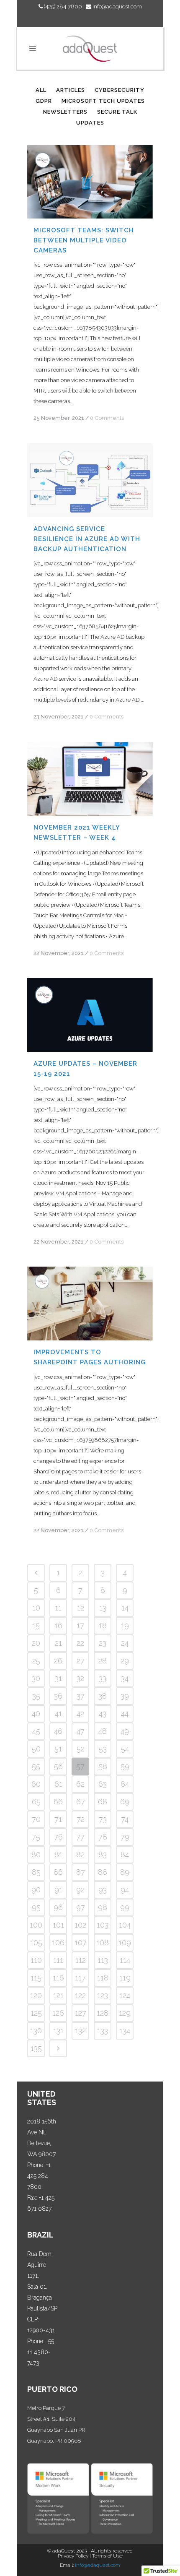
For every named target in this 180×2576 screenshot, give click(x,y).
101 (58, 1925)
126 (58, 2013)
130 (36, 2031)
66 (58, 1802)
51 (58, 1749)
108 (103, 1942)
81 (58, 1854)
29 (125, 1661)
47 (81, 1731)
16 (58, 1625)
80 (36, 1854)
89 (125, 1872)
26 (58, 1661)
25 (36, 1661)
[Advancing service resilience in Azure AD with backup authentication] (90, 480)
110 (36, 1960)
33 (103, 1678)
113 (103, 1960)
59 (125, 1766)
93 (103, 1890)
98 (103, 1907)
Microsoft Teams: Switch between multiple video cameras (84, 240)
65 (36, 1802)
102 (80, 1925)
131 (58, 2031)
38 (103, 1696)
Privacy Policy (73, 2556)
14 (125, 1608)
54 (125, 1749)
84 (125, 1854)
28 (103, 1661)
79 (125, 1837)
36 (58, 1696)
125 (36, 2013)
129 (125, 2013)
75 (36, 1837)
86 (58, 1872)
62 (80, 1784)
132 (80, 2031)
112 (81, 1960)
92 (80, 1890)
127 (81, 2013)
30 (36, 1678)
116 (58, 1978)
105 (36, 1942)
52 (81, 1749)
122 (80, 1995)
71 (58, 1819)
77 (80, 1837)
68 (103, 1802)
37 (81, 1696)
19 (125, 1625)
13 (103, 1608)
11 (58, 1608)
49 (125, 1731)
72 (81, 1819)
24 (125, 1643)
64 (125, 1784)
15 (36, 1625)
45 (36, 1731)
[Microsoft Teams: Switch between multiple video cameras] (90, 182)
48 (103, 1731)
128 (103, 2013)
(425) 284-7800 (62, 7)
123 (103, 1995)
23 (103, 1643)
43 (103, 1713)
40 (36, 1713)
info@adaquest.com (117, 7)
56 (58, 1766)
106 (58, 1942)
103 (103, 1925)
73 (103, 1819)
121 (58, 1995)
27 (81, 1661)
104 (125, 1925)
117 (80, 1978)
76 (58, 1837)
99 (125, 1907)
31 (58, 1678)
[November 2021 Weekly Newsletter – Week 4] (90, 779)
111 (58, 1960)
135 (36, 2048)
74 (125, 1819)
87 (81, 1872)
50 (36, 1749)
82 (80, 1854)
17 (80, 1625)
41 (58, 1713)
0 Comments (107, 418)
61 (58, 1784)
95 (36, 1907)
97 (81, 1907)
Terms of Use (107, 2556)
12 (81, 1608)
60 (36, 1784)
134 (125, 2031)
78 (103, 1837)
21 (58, 1643)
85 (36, 1872)
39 (125, 1696)
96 (58, 1907)
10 (36, 1608)
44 (125, 1713)
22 (80, 1643)
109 (125, 1942)
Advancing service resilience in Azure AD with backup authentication (87, 539)
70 (36, 1819)
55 (36, 1766)
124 (125, 1995)
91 (58, 1890)
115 (36, 1978)
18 (103, 1625)
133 (103, 2031)
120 (36, 1995)
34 (125, 1678)
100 (36, 1925)
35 (36, 1696)
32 (80, 1678)
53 (103, 1749)
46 (58, 1731)
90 (36, 1890)
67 (81, 1802)
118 (103, 1978)
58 (103, 1766)
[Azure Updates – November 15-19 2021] (90, 1015)
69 (125, 1802)
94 (125, 1890)
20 (36, 1643)
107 (81, 1942)
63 (103, 1784)
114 (125, 1960)
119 (125, 1978)
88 (103, 1872)
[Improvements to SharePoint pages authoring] (90, 1304)
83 (103, 1854)
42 (80, 1713)
